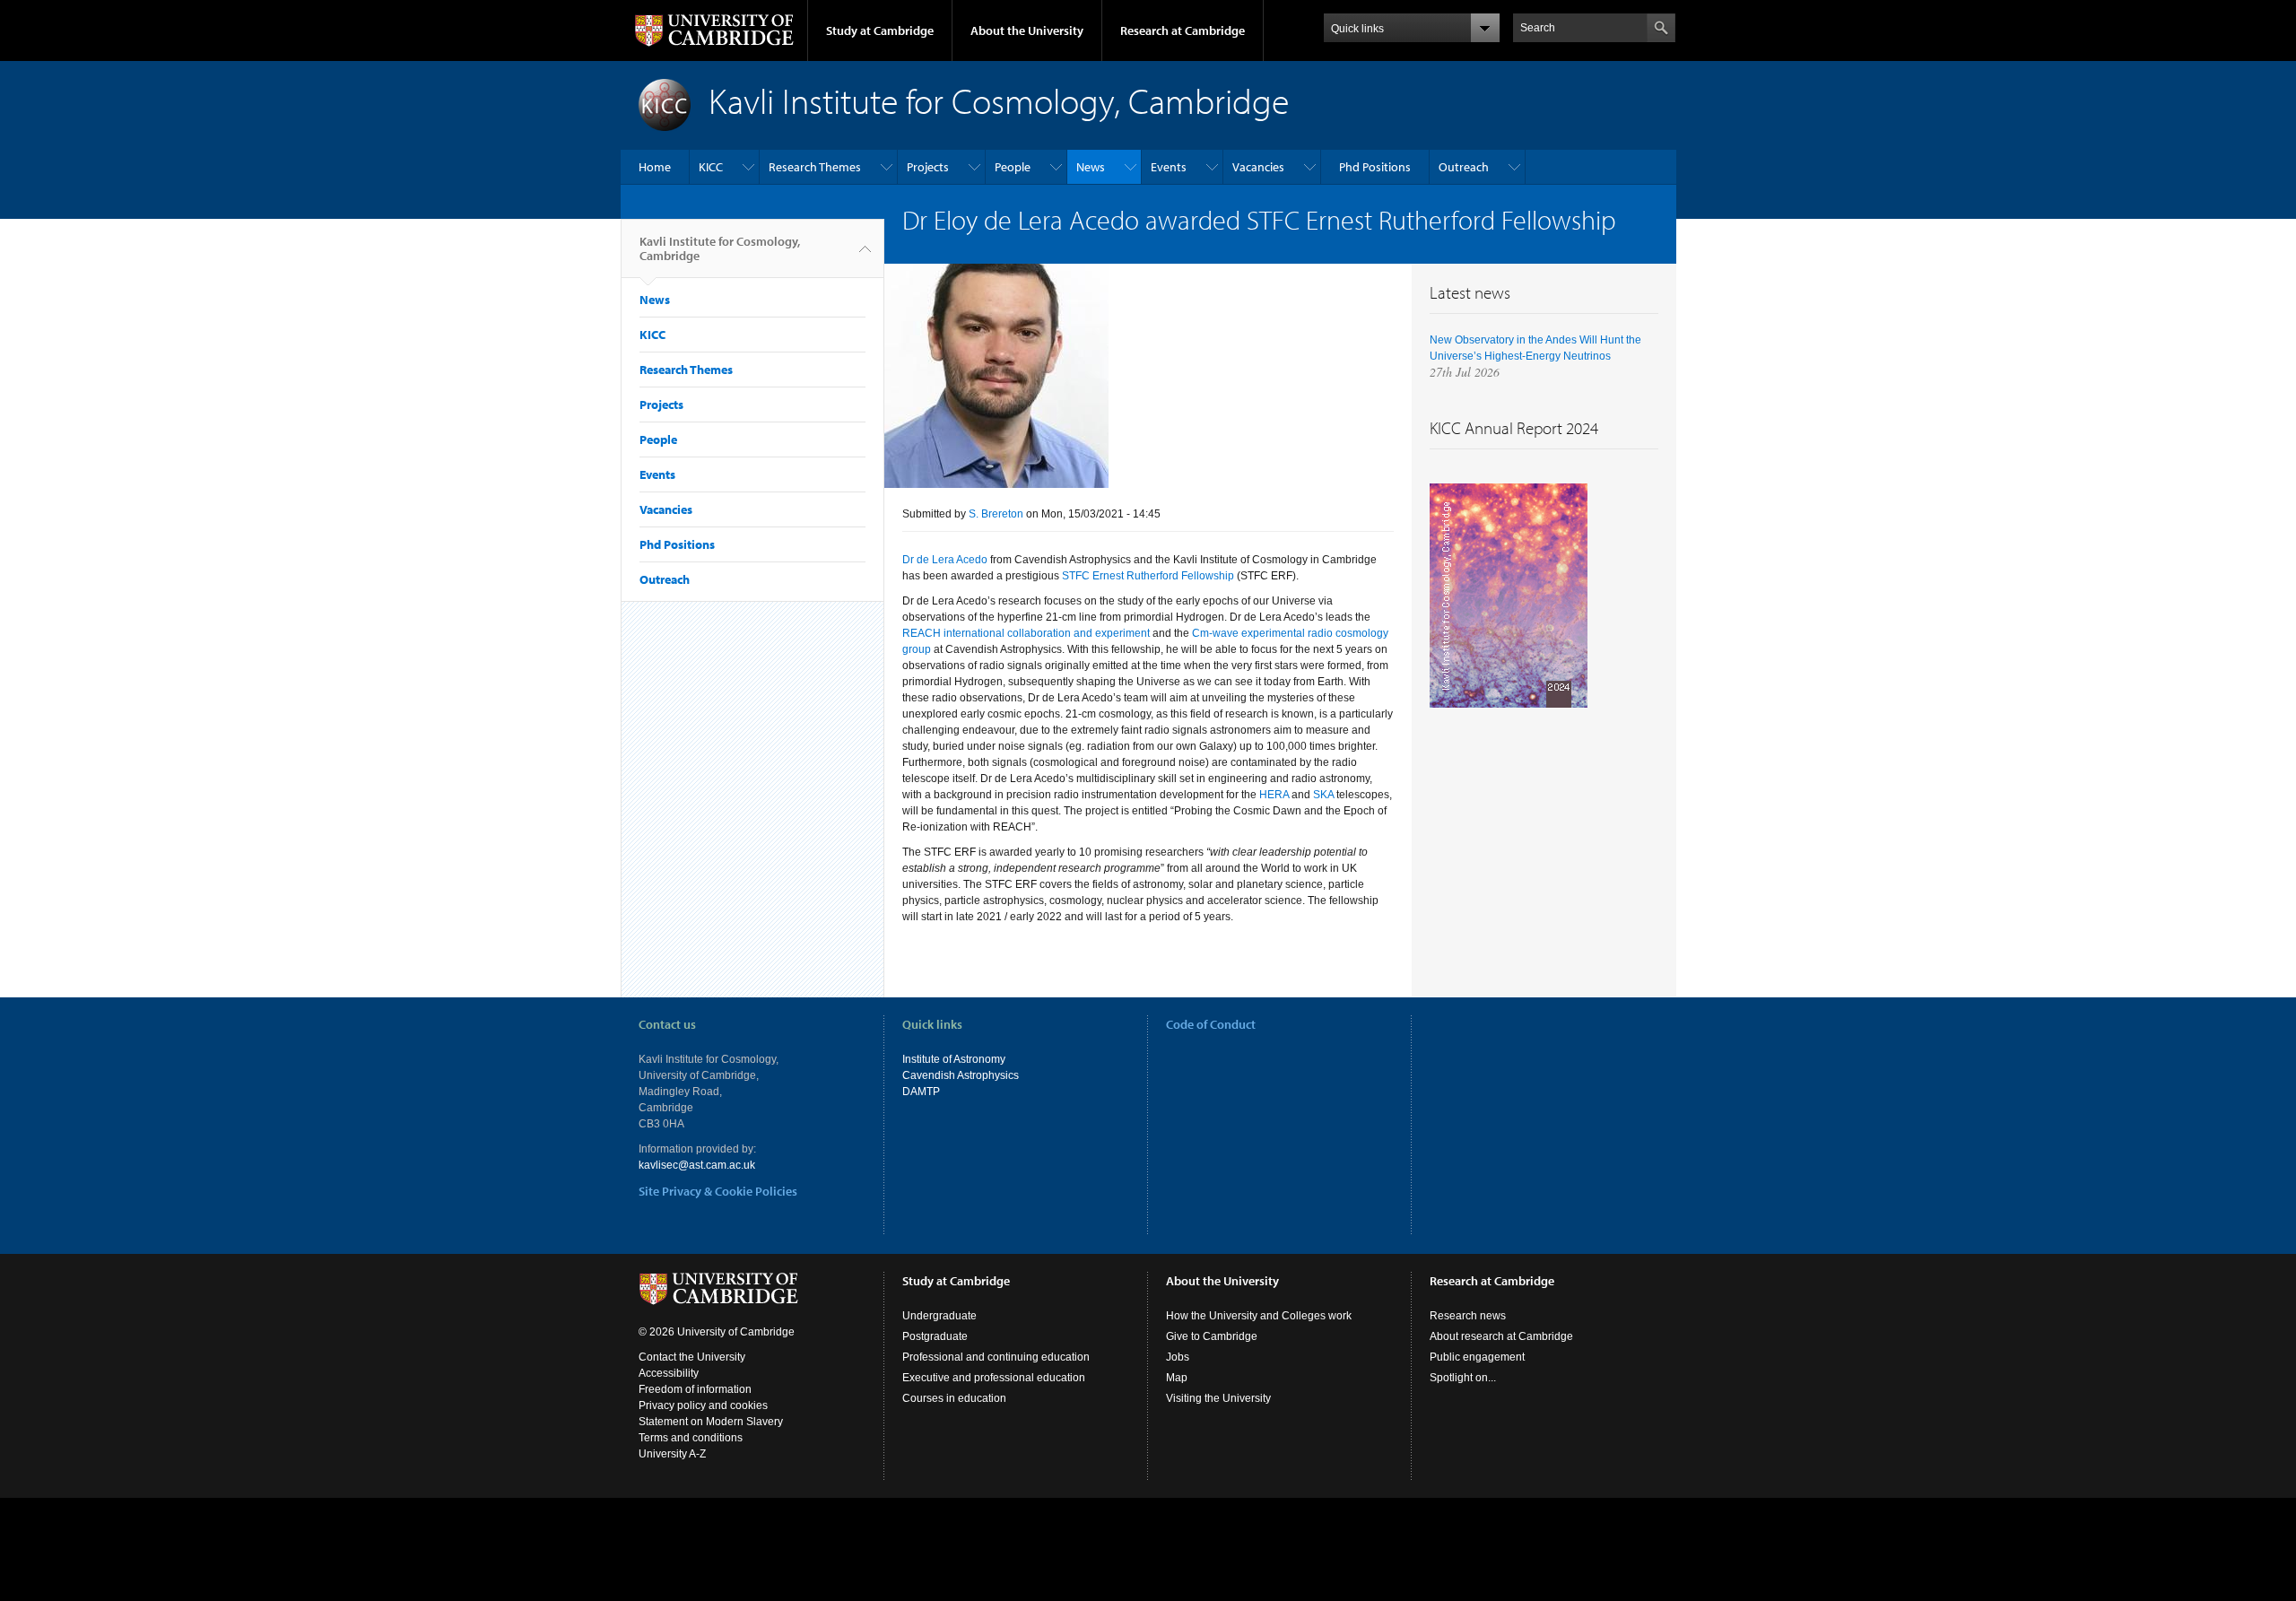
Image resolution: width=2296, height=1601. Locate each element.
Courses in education (954, 1398)
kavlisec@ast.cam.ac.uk (697, 1165)
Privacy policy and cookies (703, 1405)
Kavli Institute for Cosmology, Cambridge (720, 248)
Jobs (1178, 1357)
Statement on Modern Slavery (711, 1422)
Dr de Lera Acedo (945, 560)
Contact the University (692, 1357)
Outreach (1464, 167)
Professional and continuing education (996, 1357)
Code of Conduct (1211, 1024)
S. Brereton (996, 514)
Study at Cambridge (880, 30)
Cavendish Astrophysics (961, 1075)
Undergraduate (939, 1316)
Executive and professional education (994, 1378)
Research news (1468, 1316)
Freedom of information (695, 1389)
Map (1177, 1378)
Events (1169, 167)
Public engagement (1477, 1357)
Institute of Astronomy (954, 1059)
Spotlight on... (1463, 1378)
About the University (1027, 30)
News (1091, 167)
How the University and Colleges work (1259, 1316)
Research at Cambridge (1183, 30)
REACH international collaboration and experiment (1026, 633)
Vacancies (1258, 167)
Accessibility (669, 1373)
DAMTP (921, 1092)
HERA (1274, 795)
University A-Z (672, 1454)
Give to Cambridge (1212, 1336)
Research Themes (815, 167)
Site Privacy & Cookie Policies (718, 1191)
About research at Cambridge (1501, 1336)
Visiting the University (1218, 1398)
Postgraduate (935, 1336)
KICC (711, 167)
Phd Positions (1375, 167)
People (1013, 167)
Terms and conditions (691, 1438)
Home (655, 167)
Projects (928, 167)
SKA (1323, 795)
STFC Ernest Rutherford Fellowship (1148, 576)
